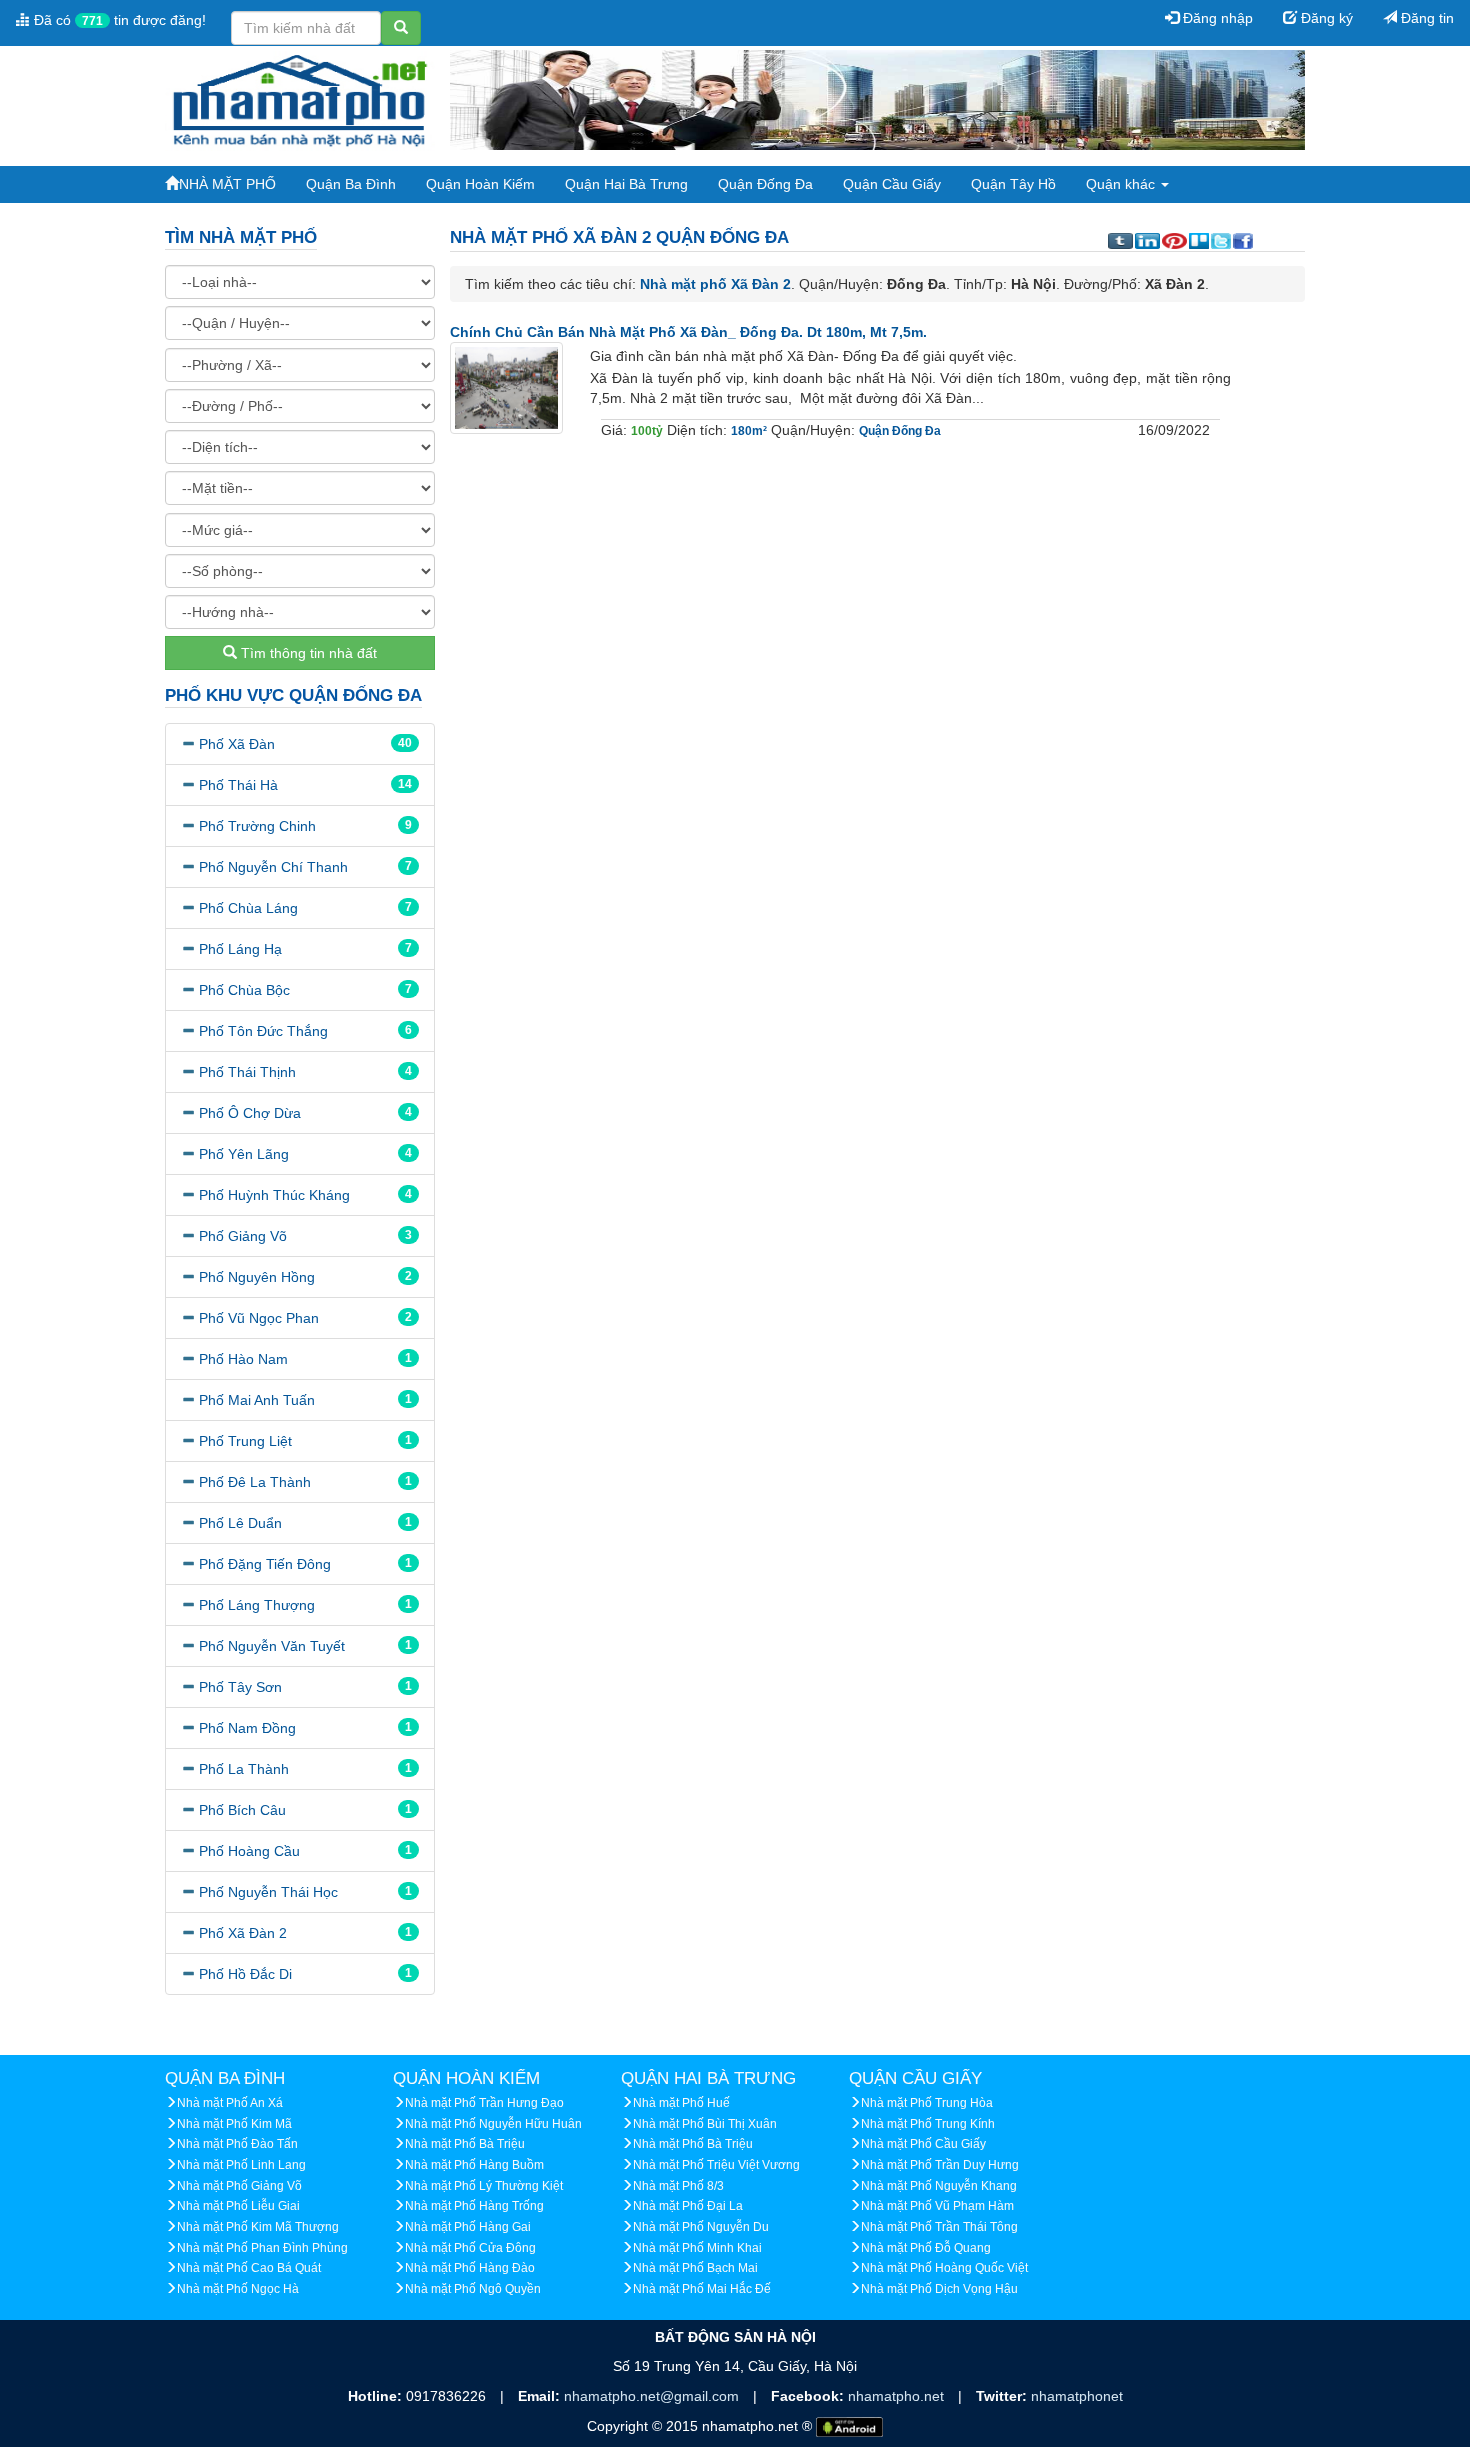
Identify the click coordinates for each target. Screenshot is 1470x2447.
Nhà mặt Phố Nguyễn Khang (939, 2186)
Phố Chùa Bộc (244, 990)
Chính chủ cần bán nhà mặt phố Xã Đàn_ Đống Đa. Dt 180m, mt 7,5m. (688, 332)
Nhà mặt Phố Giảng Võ (239, 2186)
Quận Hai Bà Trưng (626, 184)
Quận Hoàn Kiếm (480, 184)
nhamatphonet (1077, 2396)
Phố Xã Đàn (237, 744)
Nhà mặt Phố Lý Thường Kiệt (484, 2186)
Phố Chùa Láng (248, 908)
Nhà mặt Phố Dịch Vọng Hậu (939, 2289)
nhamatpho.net (898, 2396)
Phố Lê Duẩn (240, 1523)
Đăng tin (1425, 18)
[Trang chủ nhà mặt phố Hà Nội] (300, 99)
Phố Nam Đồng (247, 1728)
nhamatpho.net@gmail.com (653, 2396)
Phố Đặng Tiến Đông (265, 1564)
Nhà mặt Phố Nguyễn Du (701, 2227)
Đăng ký (1325, 18)
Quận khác (1122, 184)
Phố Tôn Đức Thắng (263, 1031)
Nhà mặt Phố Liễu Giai (238, 2206)
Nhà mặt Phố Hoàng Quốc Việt (944, 2268)
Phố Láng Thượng (257, 1605)
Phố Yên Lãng (244, 1154)
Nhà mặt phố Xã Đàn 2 (715, 284)
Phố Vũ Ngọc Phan (259, 1318)
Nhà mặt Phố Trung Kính (928, 2124)
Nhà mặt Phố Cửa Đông (470, 2248)
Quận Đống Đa (765, 184)
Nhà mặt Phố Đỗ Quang (926, 2248)
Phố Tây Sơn (240, 1687)
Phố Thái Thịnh (247, 1072)
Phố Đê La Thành (255, 1482)
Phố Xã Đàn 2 (243, 1933)
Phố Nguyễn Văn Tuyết (272, 1646)
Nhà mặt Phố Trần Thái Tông (939, 2227)
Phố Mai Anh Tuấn (257, 1400)
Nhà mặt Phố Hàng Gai (468, 2227)
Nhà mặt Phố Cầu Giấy (923, 2144)
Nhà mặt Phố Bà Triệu (465, 2144)
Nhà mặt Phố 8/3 (678, 2186)
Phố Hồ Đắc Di (245, 1974)
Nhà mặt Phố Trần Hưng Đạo (484, 2103)
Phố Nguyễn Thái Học (268, 1892)
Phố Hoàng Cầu (249, 1851)
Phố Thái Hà (238, 785)
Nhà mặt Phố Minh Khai (697, 2248)
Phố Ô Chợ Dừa (250, 1113)
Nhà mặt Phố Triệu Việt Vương (716, 2165)
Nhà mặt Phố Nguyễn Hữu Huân (493, 2124)
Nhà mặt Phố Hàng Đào (470, 2268)
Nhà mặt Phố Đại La (688, 2206)
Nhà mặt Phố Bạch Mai (695, 2268)
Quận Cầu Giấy (892, 184)
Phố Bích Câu (242, 1810)
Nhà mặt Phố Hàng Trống (474, 2206)
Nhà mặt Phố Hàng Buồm (474, 2165)
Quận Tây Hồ (1013, 184)
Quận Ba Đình (351, 184)
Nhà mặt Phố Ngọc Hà (238, 2289)
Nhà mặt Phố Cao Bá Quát (249, 2268)
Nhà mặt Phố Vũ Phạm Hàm (937, 2206)
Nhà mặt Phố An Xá (230, 2103)
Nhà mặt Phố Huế (681, 2103)
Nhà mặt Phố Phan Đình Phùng (262, 2248)
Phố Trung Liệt (245, 1441)
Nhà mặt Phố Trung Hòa (927, 2103)
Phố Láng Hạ (240, 949)
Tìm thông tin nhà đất (307, 653)
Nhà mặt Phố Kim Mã (234, 2124)
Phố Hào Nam (243, 1359)
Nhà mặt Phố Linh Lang (241, 2165)
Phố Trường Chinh (257, 826)
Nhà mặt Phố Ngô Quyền (473, 2289)
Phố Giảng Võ (243, 1236)
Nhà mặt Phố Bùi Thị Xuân (705, 2124)
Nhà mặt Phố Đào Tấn (237, 2144)
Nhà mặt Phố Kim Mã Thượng (258, 2227)
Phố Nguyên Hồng (257, 1277)
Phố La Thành (244, 1769)
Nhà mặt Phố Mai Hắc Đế (702, 2289)
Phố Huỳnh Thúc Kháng (274, 1195)
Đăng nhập (1216, 18)
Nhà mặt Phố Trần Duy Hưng (940, 2165)
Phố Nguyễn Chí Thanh (273, 867)
